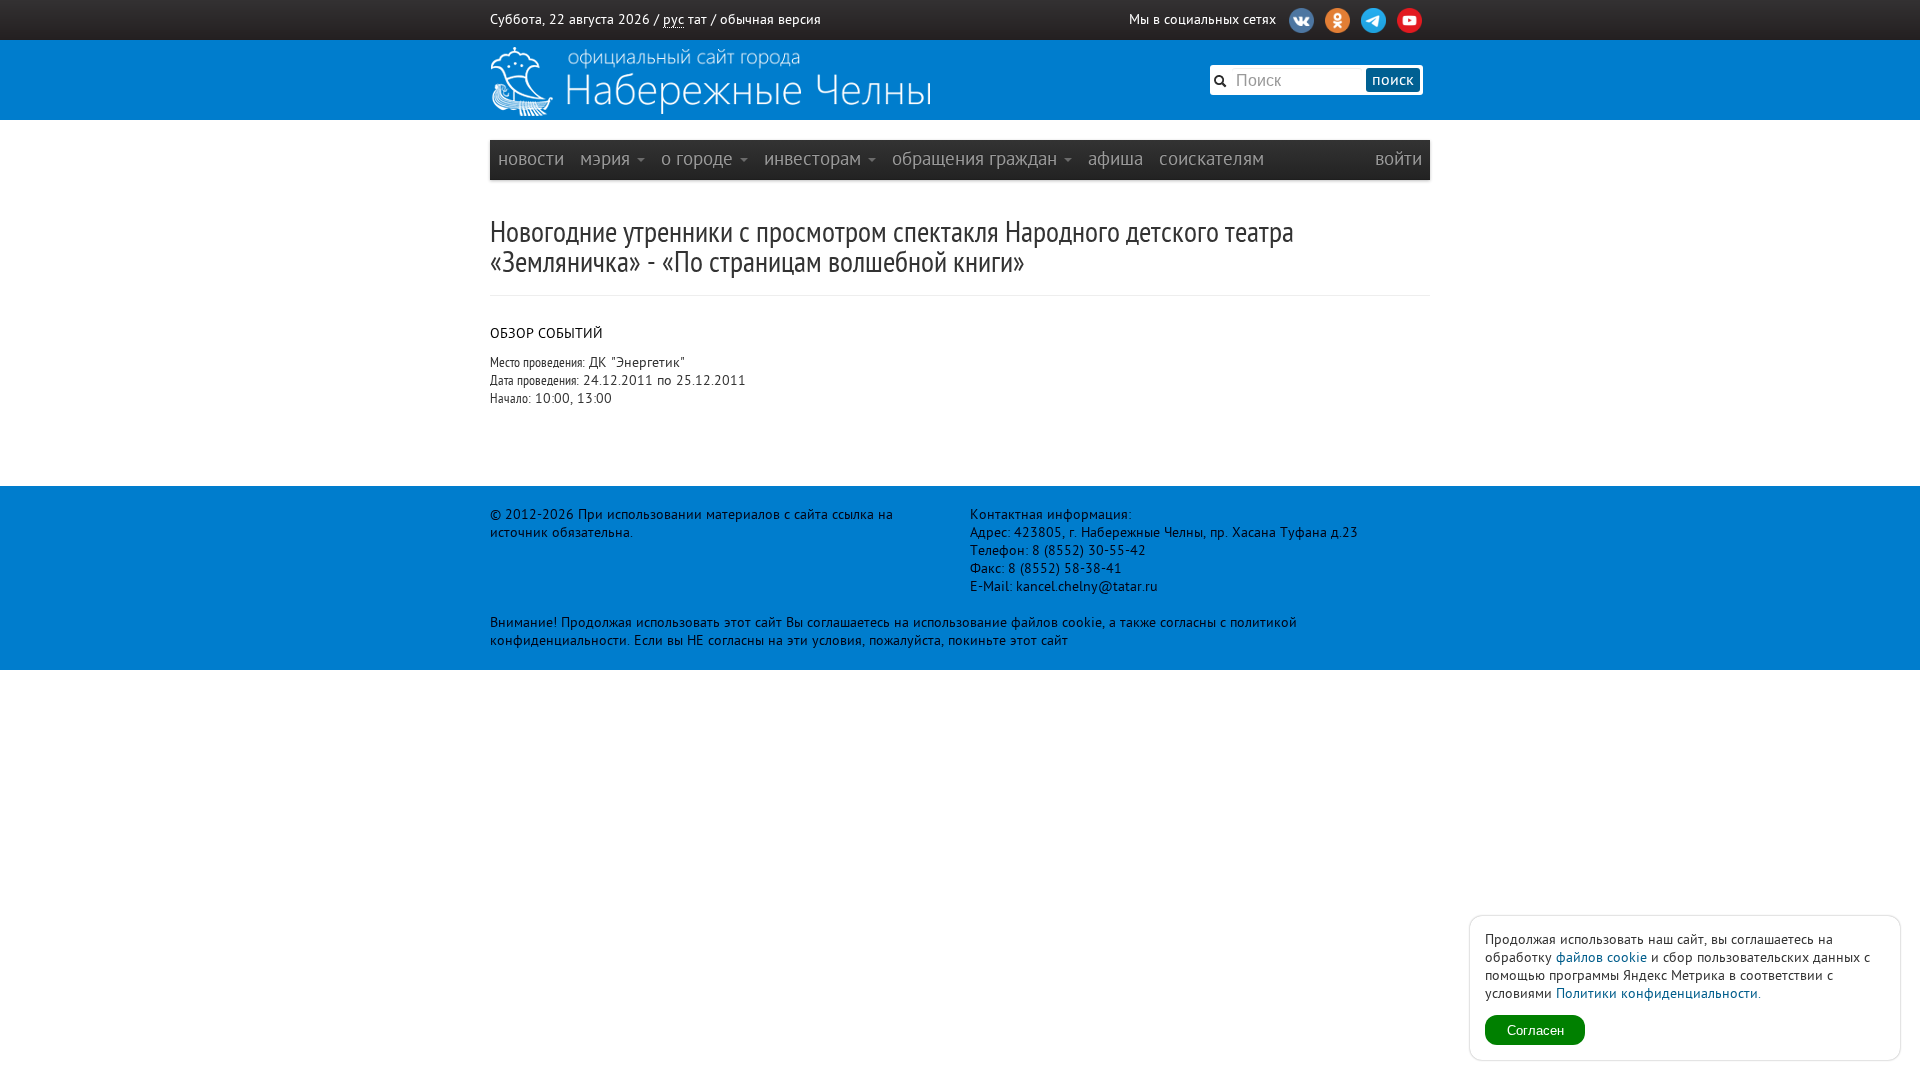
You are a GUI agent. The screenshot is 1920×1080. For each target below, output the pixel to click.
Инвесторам (815, 158)
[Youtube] (1409, 18)
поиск (1393, 80)
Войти (1398, 158)
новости (531, 158)
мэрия (607, 158)
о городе (699, 158)
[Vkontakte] (1301, 18)
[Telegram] (1373, 18)
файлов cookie (1601, 957)
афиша (1115, 158)
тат (697, 19)
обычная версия (770, 19)
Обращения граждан (977, 158)
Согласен (1535, 1029)
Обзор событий (546, 333)
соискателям (1211, 158)
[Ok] (1337, 18)
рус (673, 19)
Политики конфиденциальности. (1658, 993)
